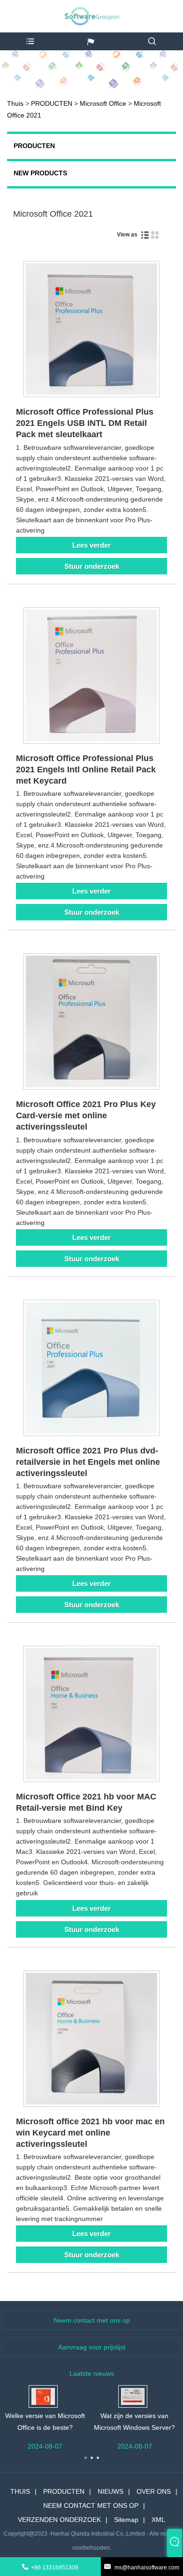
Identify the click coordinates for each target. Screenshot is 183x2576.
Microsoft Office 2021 (53, 214)
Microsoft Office (103, 103)
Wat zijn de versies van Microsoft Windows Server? (134, 2422)
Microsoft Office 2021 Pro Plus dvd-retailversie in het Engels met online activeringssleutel (88, 1462)
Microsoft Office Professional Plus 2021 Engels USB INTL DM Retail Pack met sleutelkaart (85, 423)
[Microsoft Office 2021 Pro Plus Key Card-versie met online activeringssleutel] (91, 1023)
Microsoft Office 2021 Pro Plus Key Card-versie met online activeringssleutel (86, 1115)
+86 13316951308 (55, 2568)
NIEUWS (111, 2491)
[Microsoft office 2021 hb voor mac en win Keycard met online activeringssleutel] (91, 2040)
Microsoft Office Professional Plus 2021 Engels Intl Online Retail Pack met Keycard (86, 770)
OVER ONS (154, 2491)
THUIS (20, 2491)
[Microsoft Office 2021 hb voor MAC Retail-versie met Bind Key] (91, 1716)
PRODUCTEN (52, 103)
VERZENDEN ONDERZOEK (59, 2520)
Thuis (15, 103)
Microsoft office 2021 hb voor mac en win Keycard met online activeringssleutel (90, 2133)
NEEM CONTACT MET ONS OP (91, 2505)
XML (158, 2520)
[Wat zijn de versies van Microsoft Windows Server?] (133, 2396)
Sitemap (126, 2520)
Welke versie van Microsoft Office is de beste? (45, 2422)
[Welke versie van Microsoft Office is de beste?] (43, 2396)
